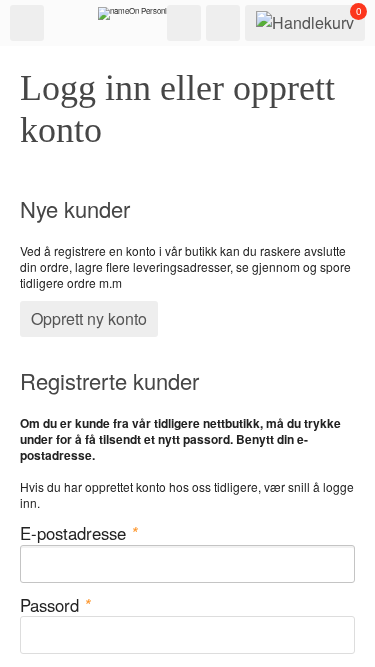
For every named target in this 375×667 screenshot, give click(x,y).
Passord (55, 606)
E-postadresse (79, 534)
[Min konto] (223, 23)
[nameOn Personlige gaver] (148, 18)
